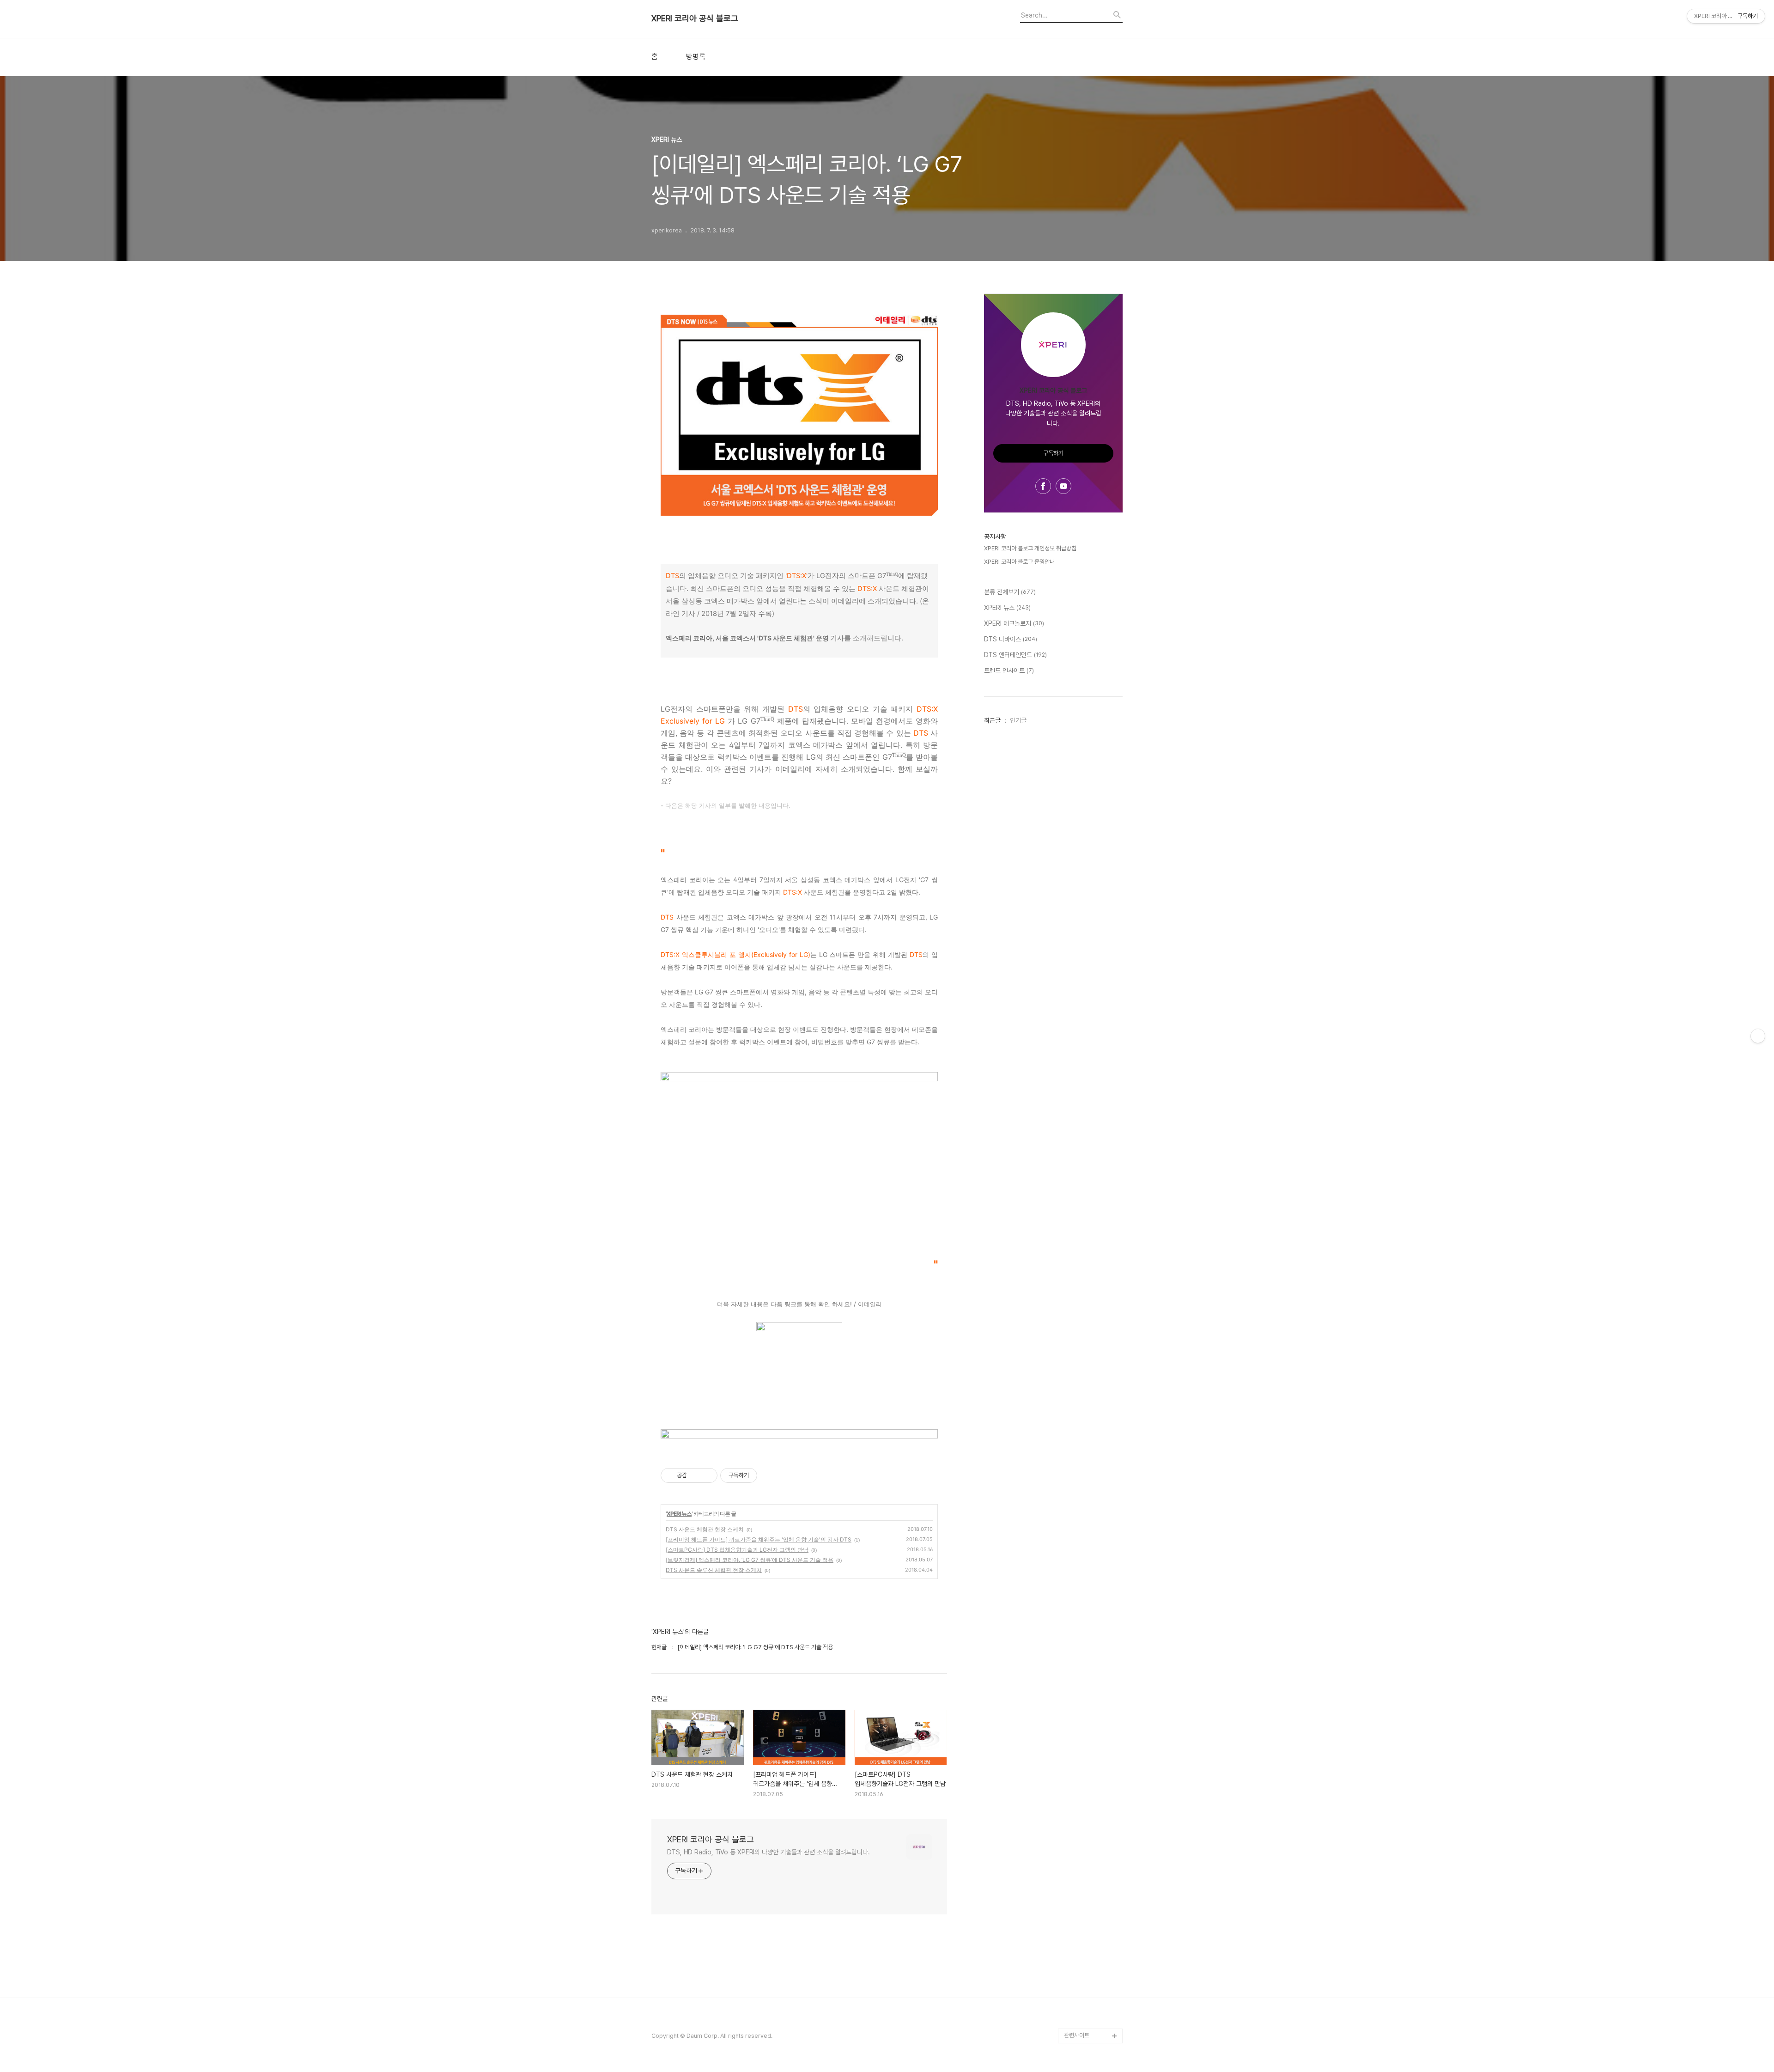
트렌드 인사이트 (1009, 670)
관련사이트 (1077, 2035)
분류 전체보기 (1010, 592)
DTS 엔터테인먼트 (1015, 655)
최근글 (992, 720)
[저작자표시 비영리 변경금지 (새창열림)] (770, 1475)
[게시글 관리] (707, 1475)
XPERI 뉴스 (679, 1514)
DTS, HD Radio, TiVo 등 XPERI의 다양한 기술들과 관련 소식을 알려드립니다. (769, 1852)
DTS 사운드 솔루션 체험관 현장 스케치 (714, 1570)
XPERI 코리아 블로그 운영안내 (1019, 562)
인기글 (1018, 720)
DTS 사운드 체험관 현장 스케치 (705, 1529)
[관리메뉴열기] (1758, 1036)
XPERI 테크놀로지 (1014, 623)
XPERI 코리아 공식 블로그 (695, 18)
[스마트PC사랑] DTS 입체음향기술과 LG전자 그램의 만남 (737, 1550)
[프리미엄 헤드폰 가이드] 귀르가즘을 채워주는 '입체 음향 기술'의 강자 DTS (759, 1539)
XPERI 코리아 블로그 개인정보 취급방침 (1030, 548)
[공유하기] (696, 1475)
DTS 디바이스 (1011, 639)
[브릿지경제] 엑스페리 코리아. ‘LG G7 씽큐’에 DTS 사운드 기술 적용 (750, 1560)
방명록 (696, 57)
